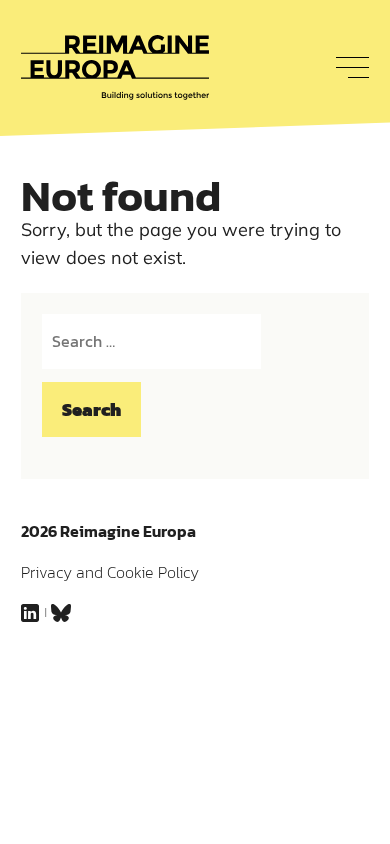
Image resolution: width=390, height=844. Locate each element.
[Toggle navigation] (347, 67)
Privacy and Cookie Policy (110, 572)
